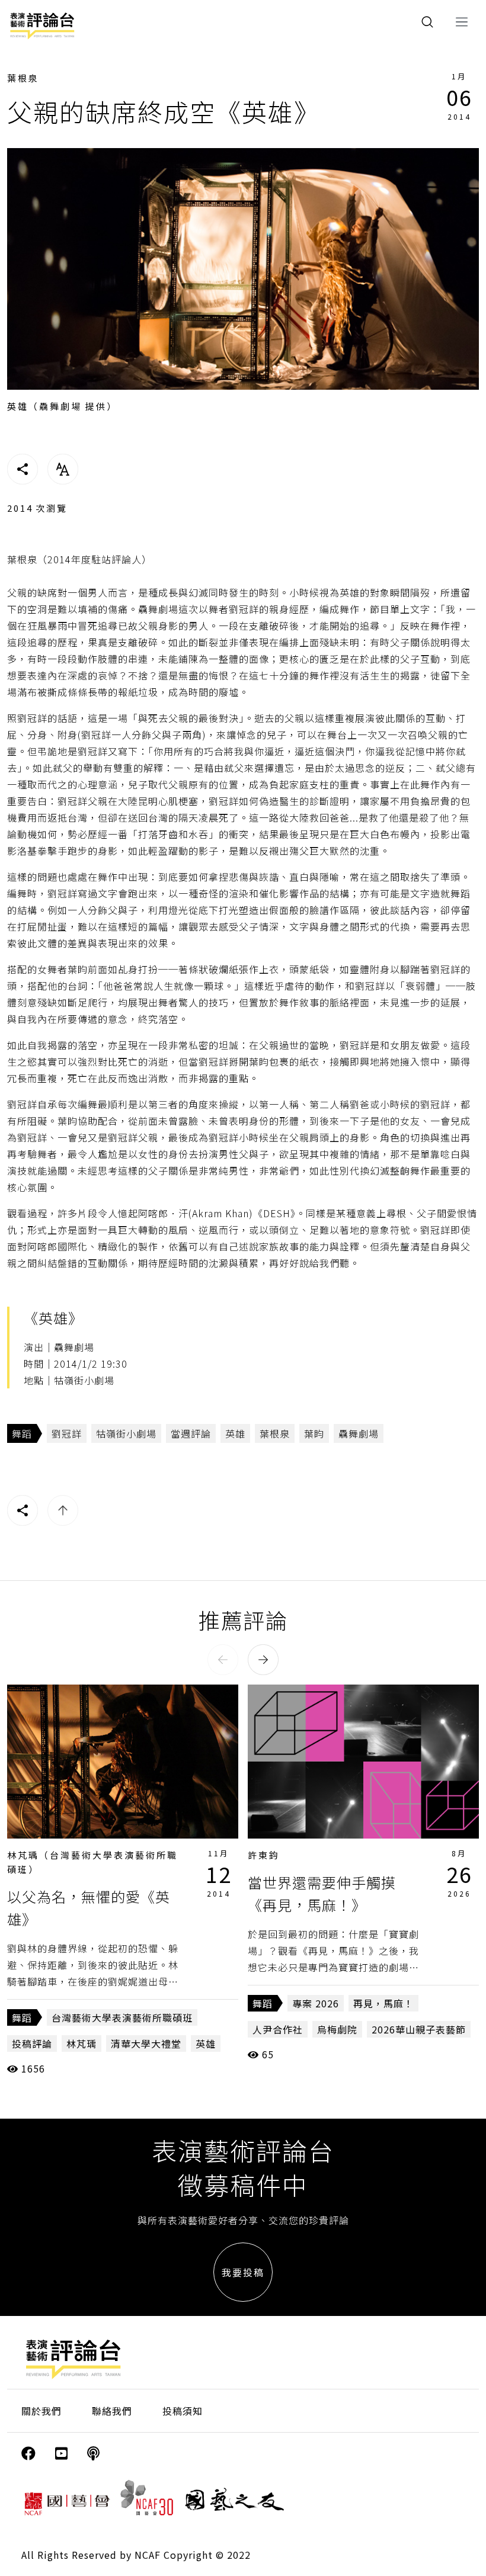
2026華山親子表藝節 (419, 2029)
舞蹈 (22, 1433)
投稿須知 (183, 2411)
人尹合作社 (278, 2029)
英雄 (235, 1433)
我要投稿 (243, 2272)
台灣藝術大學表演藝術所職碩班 (122, 2017)
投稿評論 (32, 2044)
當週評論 (191, 1433)
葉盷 (314, 1433)
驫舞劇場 (359, 1433)
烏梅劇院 (337, 2029)
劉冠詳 (67, 1433)
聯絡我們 (112, 2411)
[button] (223, 1660)
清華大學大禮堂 (146, 2044)
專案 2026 (316, 2003)
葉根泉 (23, 78)
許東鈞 (264, 1855)
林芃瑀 (81, 2044)
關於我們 (41, 2411)
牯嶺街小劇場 (126, 1433)
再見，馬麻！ (383, 2003)
